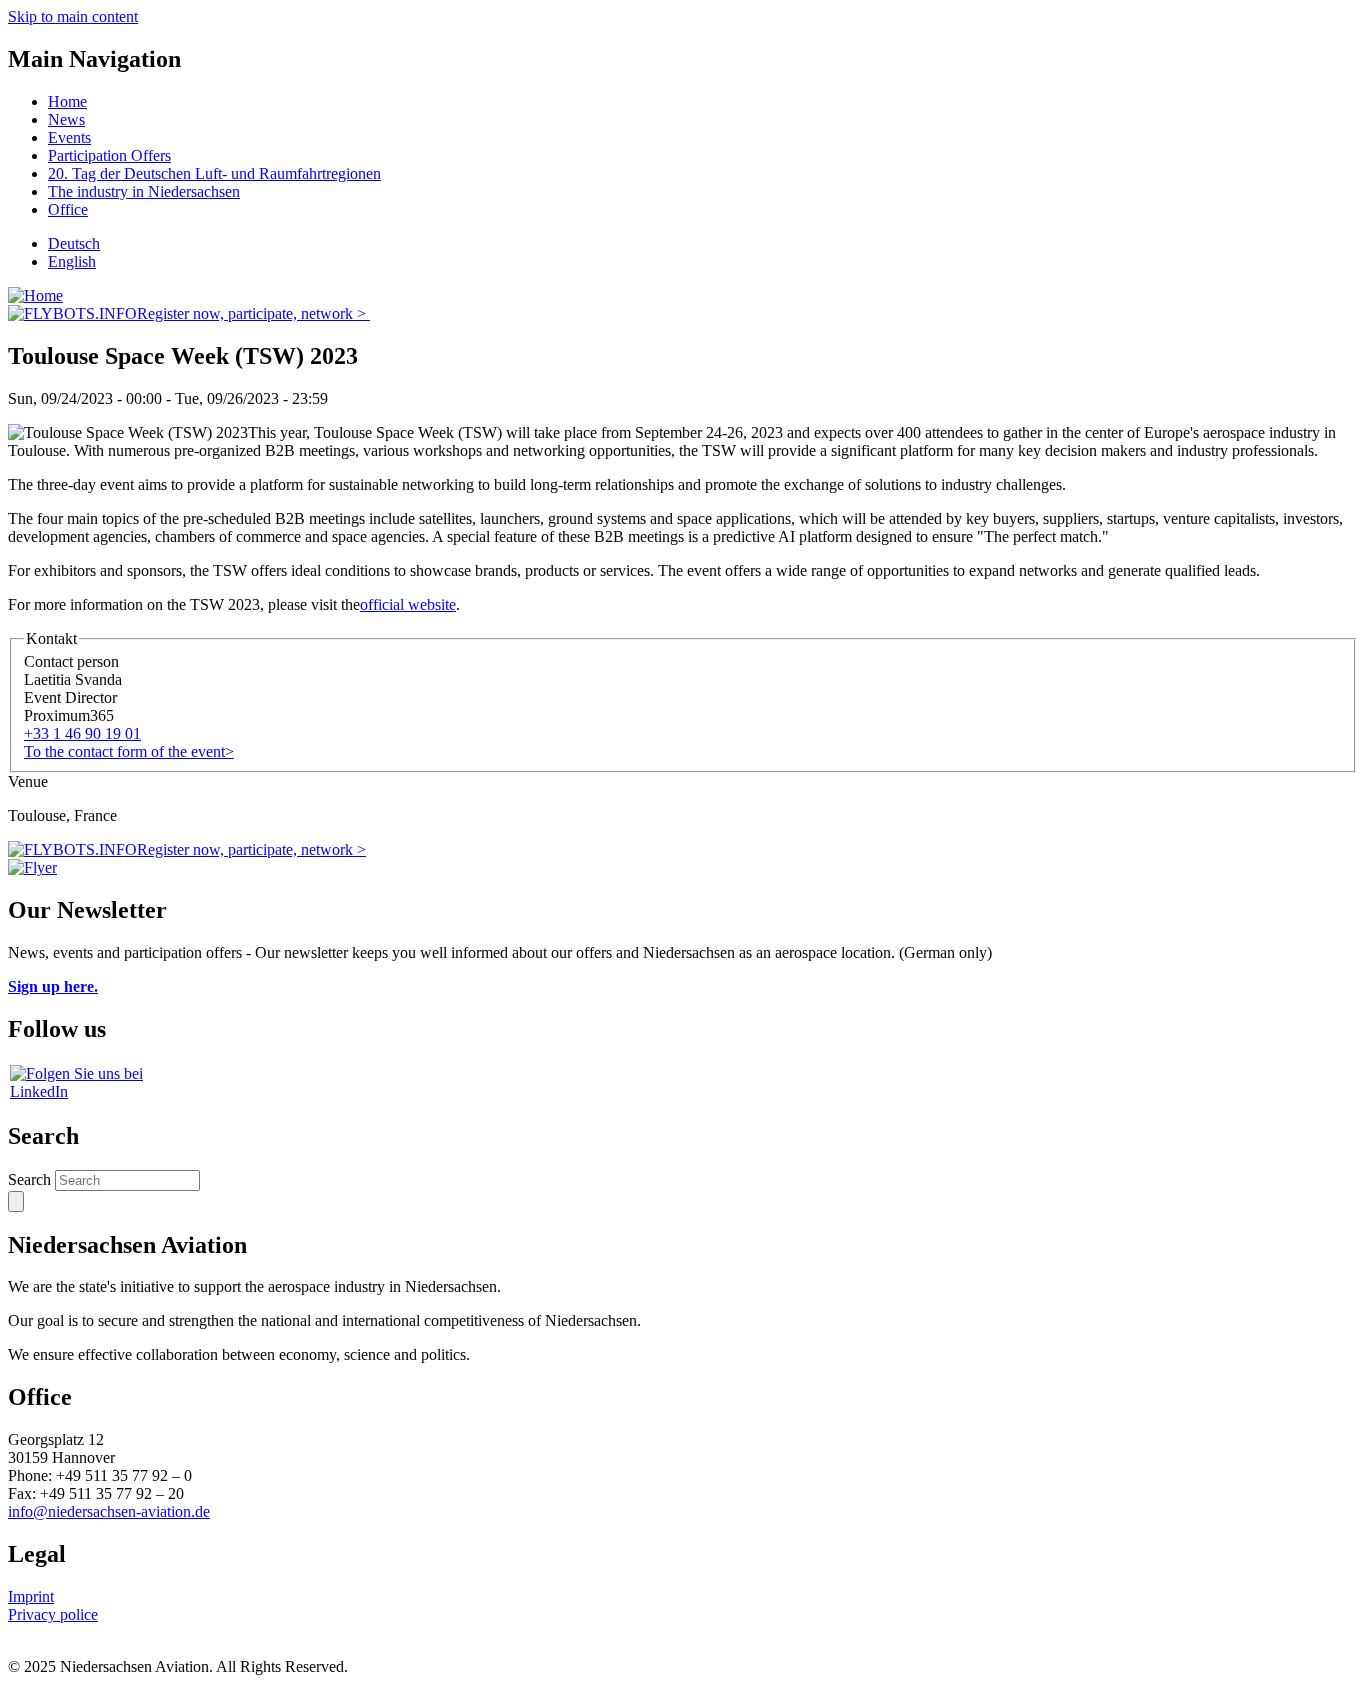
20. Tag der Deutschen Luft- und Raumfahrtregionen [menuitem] (214, 173)
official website (408, 604)
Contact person (71, 661)
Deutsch (74, 243)
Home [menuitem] (67, 101)
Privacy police (53, 1614)
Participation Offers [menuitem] (109, 155)
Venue (28, 781)
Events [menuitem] (69, 137)
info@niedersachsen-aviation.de (109, 1511)
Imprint (31, 1596)
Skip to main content (73, 16)
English (72, 261)
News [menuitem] (66, 119)
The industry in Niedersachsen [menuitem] (144, 191)
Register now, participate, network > (253, 313)
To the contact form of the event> (129, 751)
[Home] (35, 295)
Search (29, 1179)
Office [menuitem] (68, 209)
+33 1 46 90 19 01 (82, 733)
